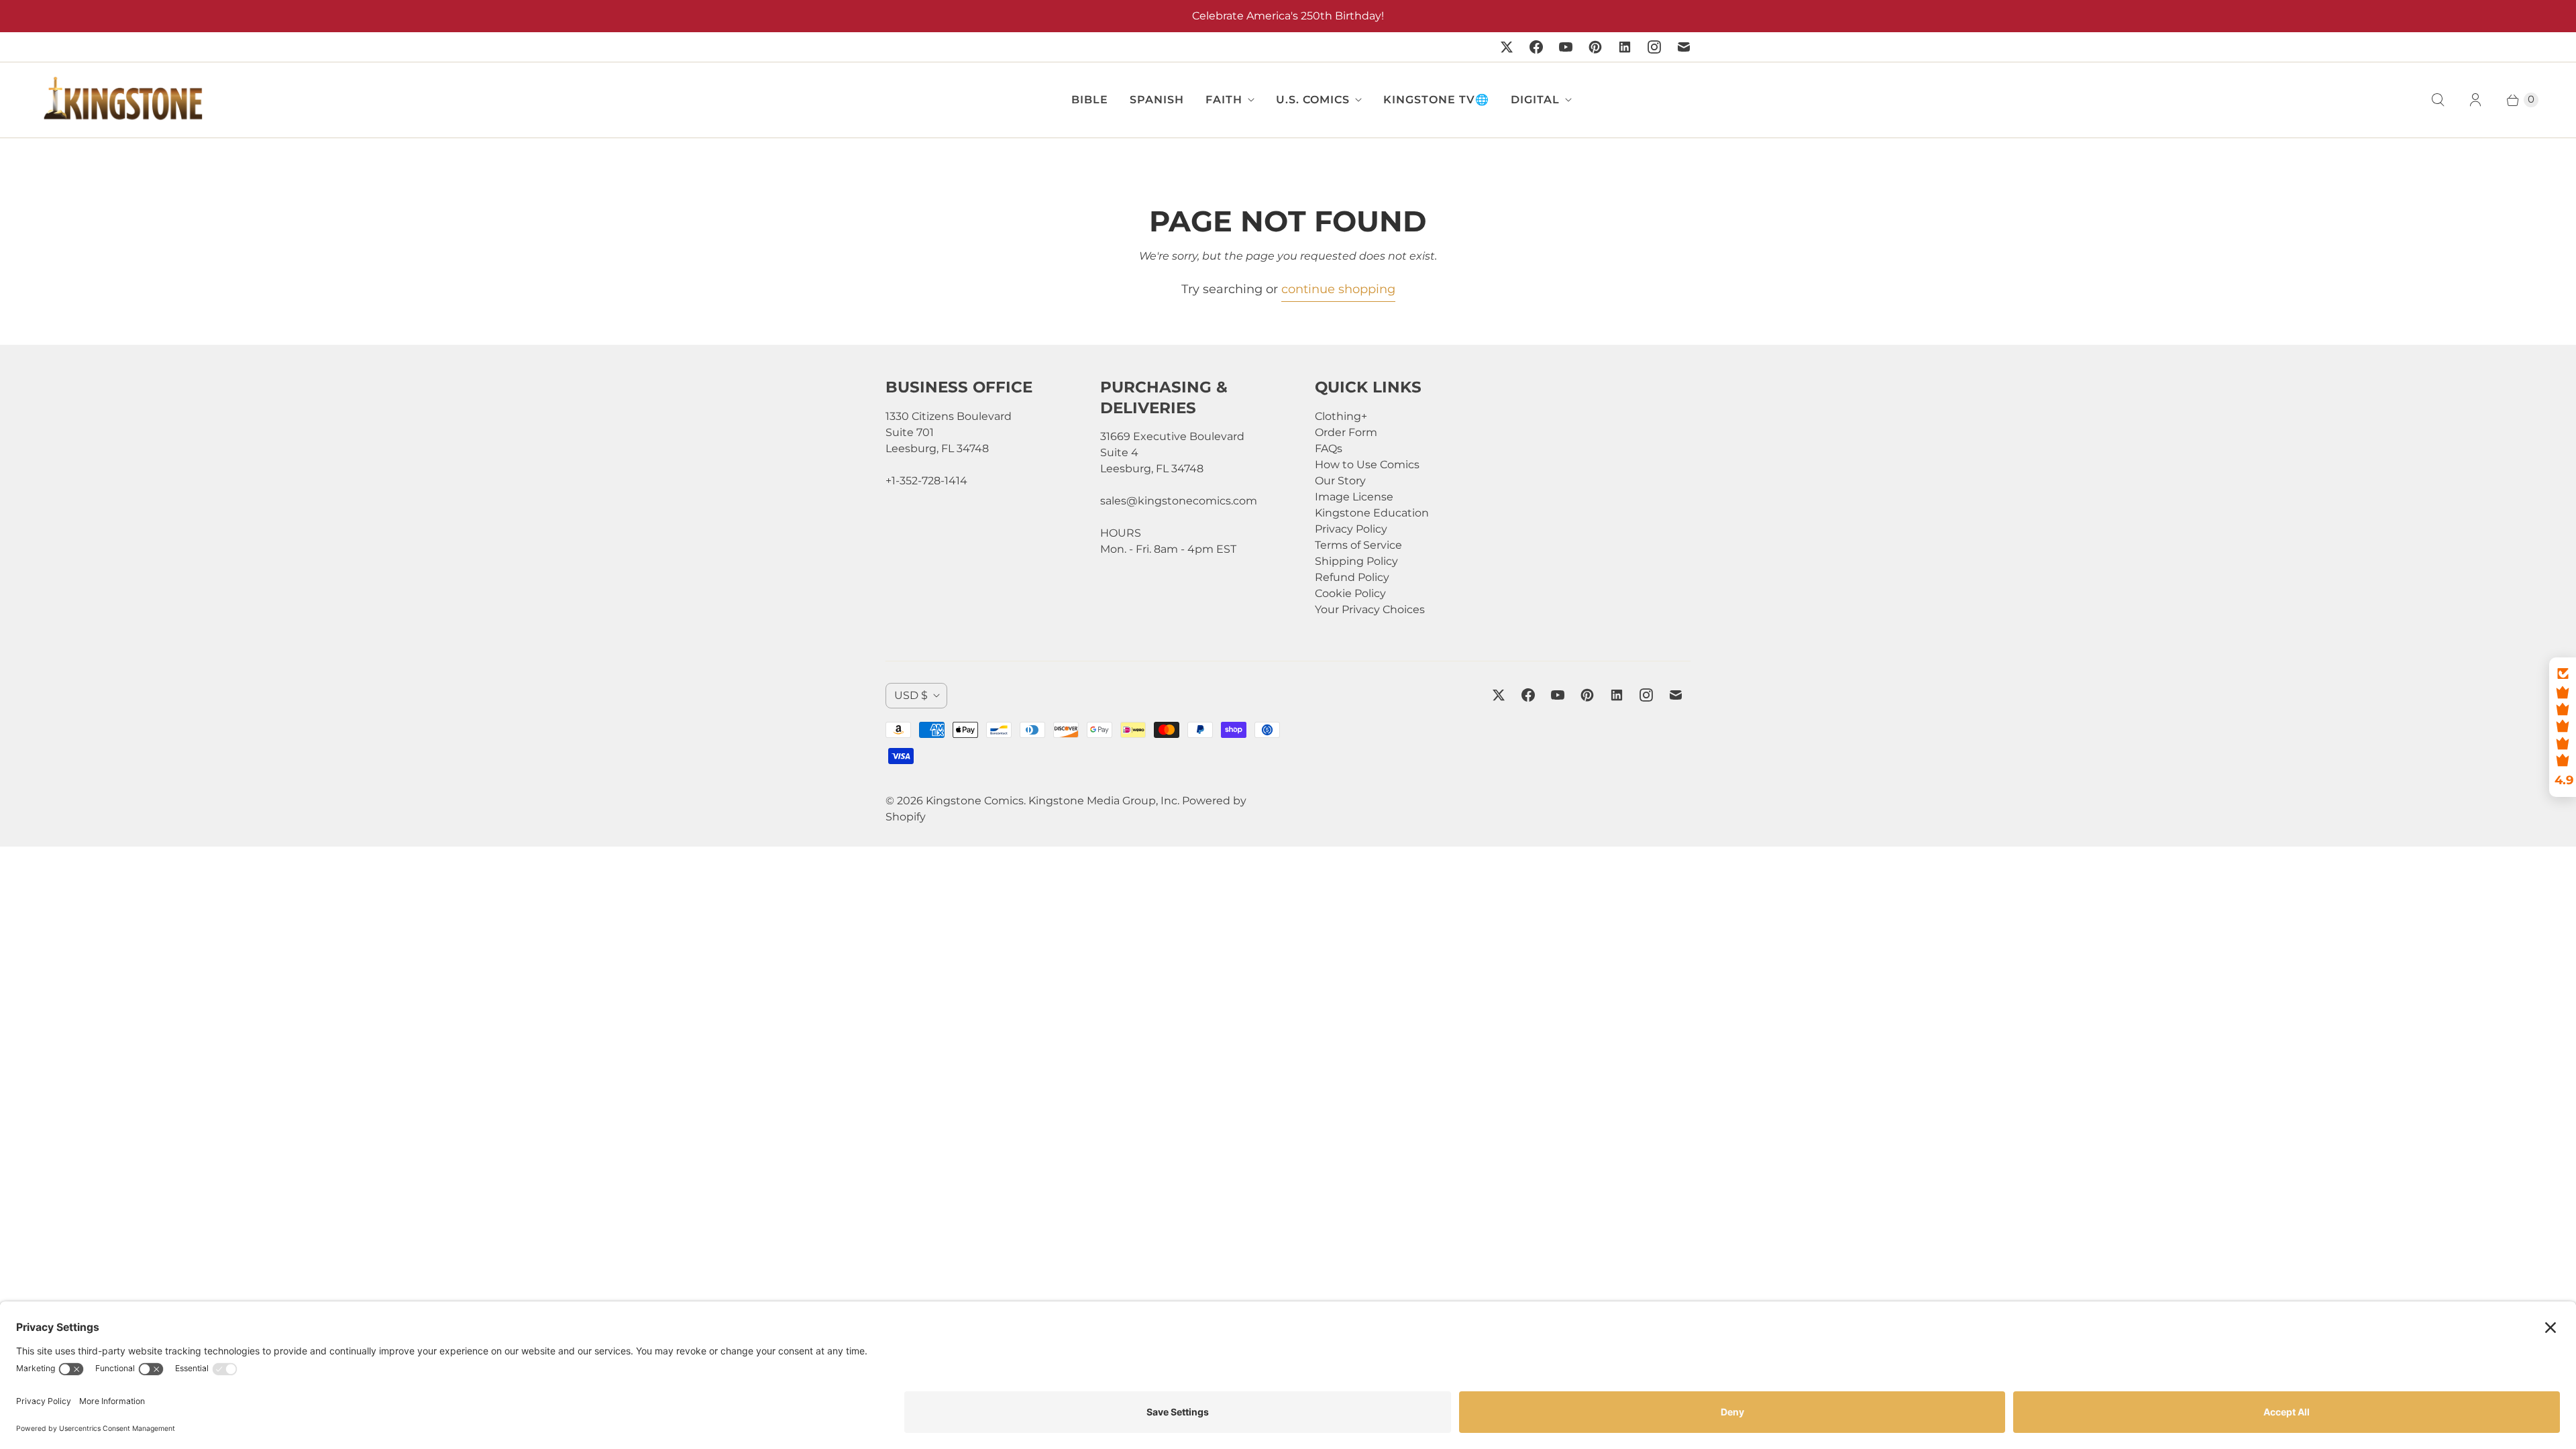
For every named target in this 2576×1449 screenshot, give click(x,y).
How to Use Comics (1367, 465)
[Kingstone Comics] (121, 100)
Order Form (1346, 432)
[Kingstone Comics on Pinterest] (1595, 47)
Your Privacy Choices (1370, 609)
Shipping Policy (1356, 561)
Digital (1535, 100)
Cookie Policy (1350, 593)
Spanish (1157, 100)
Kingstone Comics (975, 801)
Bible (1090, 100)
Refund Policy (1352, 577)
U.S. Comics (1313, 100)
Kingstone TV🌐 (1436, 100)
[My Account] (2475, 100)
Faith (1224, 100)
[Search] (2438, 100)
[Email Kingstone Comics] (1684, 47)
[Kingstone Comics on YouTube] (1566, 47)
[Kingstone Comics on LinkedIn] (1625, 47)
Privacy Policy (1351, 529)
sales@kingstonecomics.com (1179, 501)
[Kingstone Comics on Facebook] (1536, 47)
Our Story (1340, 481)
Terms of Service (1358, 545)
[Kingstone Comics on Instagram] (1654, 47)
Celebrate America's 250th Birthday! (1288, 16)
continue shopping (1338, 289)
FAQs (1329, 448)
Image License (1354, 497)
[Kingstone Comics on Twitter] (1507, 47)
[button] (2563, 727)
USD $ (911, 695)
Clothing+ (1341, 416)
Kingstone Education (1372, 513)
